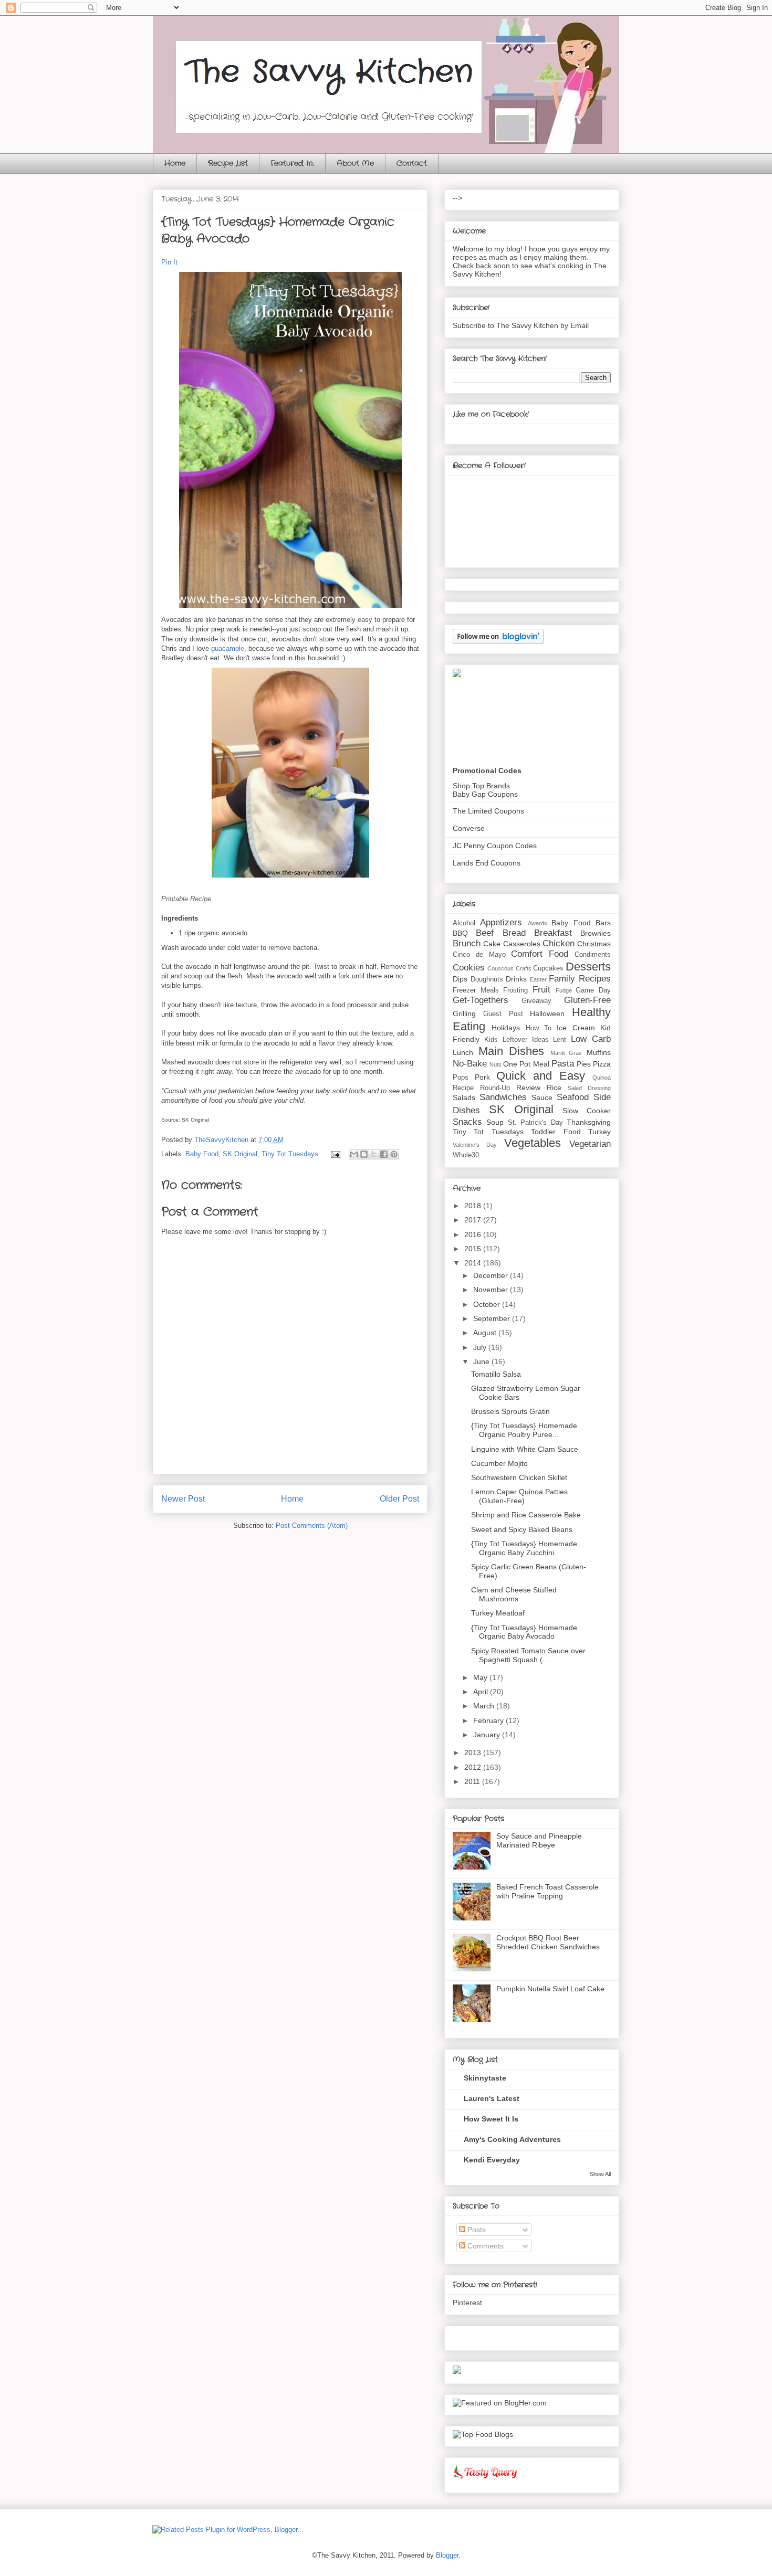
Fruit (541, 990)
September (493, 1318)
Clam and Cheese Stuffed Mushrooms (514, 1594)
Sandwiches (503, 1097)
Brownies (596, 933)
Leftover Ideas (526, 1040)
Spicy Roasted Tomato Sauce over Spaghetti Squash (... (528, 1655)
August (486, 1333)
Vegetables (533, 1143)
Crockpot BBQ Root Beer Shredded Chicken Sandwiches (548, 1942)
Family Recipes (580, 979)
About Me (355, 163)
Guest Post (503, 1014)
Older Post (399, 1499)
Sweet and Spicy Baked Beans (522, 1529)
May (481, 1677)
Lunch (463, 1052)
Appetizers (501, 922)
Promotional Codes (487, 770)
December (492, 1275)
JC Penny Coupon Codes (495, 846)
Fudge (564, 990)
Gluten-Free (587, 1000)
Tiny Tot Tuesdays (290, 1154)
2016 (474, 1234)
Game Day (593, 990)
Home (175, 163)
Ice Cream (576, 1028)
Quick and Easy (541, 1076)
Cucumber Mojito (499, 1463)
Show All (600, 2174)
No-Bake (470, 1064)
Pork (482, 1077)
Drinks (516, 979)
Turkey (599, 1132)
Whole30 (466, 1155)
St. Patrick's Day (535, 1123)
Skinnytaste (485, 2078)
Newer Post (183, 1499)
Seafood (573, 1097)
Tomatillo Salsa (496, 1374)
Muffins (599, 1052)
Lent (560, 1040)
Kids (491, 1040)
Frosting (515, 990)
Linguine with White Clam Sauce (525, 1449)
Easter (538, 979)
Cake (492, 944)
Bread (514, 933)
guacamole (228, 648)
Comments (484, 2246)
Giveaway (536, 1001)
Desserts (588, 967)
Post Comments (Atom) (312, 1525)
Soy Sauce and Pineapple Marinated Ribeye (539, 1840)
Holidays (506, 1028)
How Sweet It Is (491, 2119)
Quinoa (602, 1078)
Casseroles (522, 944)
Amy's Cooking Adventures (512, 2139)
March (485, 1706)
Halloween (547, 1013)
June (482, 1361)
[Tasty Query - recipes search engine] (486, 2480)
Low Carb (591, 1039)
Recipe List (228, 163)
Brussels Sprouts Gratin (510, 1411)
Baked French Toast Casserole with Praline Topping (547, 1891)
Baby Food (202, 1154)
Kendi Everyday (492, 2160)
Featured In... (292, 163)
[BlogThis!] (364, 1154)
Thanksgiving (589, 1122)
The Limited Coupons (488, 811)
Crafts (524, 968)
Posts (476, 2230)
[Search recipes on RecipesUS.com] (483, 2434)
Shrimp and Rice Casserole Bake (526, 1515)
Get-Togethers (481, 1000)
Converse (469, 828)
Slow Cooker (587, 1111)
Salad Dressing (589, 1088)
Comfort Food (540, 954)
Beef (485, 933)
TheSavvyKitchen (222, 1140)
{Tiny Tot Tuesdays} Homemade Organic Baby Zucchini (524, 1548)
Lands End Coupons (487, 863)
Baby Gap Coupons (485, 794)
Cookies (469, 968)
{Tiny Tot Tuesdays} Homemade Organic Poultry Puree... (524, 1430)
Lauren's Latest (492, 2098)
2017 (474, 1220)
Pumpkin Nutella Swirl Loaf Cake (550, 1989)
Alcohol (464, 923)
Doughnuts (487, 979)
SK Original (240, 1154)
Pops (461, 1078)
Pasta (563, 1064)
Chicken (559, 943)
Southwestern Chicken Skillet (519, 1477)
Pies (584, 1064)
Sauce (542, 1097)
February (489, 1720)
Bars (603, 923)
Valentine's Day (475, 1145)
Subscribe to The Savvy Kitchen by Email (521, 325)
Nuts (495, 1064)
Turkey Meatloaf (498, 1613)
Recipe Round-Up (481, 1088)
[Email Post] (335, 1154)
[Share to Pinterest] (394, 1154)
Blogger (447, 2555)
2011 (473, 1781)
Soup (495, 1122)
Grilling (464, 1013)
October (488, 1304)
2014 (474, 1263)
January (488, 1735)
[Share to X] (374, 1154)
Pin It (169, 262)
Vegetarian (590, 1144)
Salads (464, 1097)
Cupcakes (548, 968)
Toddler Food (556, 1132)
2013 (474, 1752)
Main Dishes (512, 1051)
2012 (474, 1767)
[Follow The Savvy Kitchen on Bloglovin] (498, 641)
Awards (538, 923)
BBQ (460, 933)
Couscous (500, 968)
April (482, 1692)
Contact (412, 163)
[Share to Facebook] (384, 1154)
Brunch (467, 943)
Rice (554, 1088)
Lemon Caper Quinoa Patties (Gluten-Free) (519, 1496)
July (481, 1347)
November (492, 1290)
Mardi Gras (566, 1053)
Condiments (593, 955)
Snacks (467, 1122)
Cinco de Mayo (479, 955)
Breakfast (553, 933)
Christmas (594, 944)
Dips (460, 979)
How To (539, 1028)
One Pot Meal (526, 1064)
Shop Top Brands (481, 786)
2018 (474, 1206)
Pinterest (467, 2303)
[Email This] (354, 1154)
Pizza (602, 1064)
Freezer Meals (476, 990)
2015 (474, 1249)
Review (528, 1088)
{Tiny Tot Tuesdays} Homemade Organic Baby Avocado (524, 1632)
